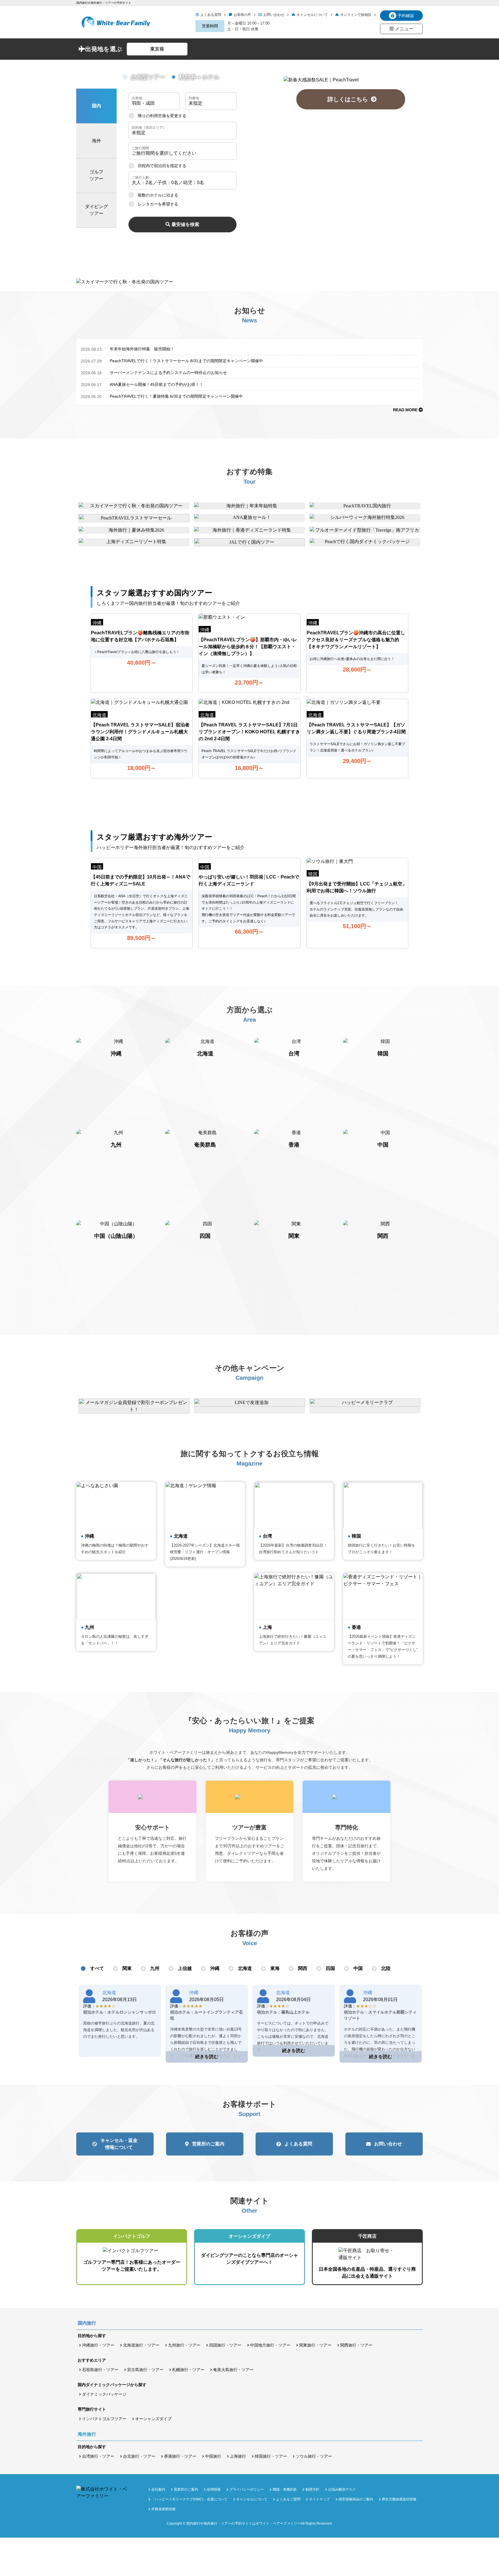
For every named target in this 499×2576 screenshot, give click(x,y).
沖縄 (215, 1968)
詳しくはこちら (351, 99)
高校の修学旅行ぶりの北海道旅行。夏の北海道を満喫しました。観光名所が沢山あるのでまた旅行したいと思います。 (119, 2030)
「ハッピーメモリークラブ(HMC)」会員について (189, 2499)
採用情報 (214, 2489)
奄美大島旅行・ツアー (233, 2370)
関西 (303, 1968)
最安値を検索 (185, 224)
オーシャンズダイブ (153, 2419)
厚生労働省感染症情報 (399, 2499)
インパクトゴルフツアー (104, 2419)
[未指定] (183, 131)
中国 (358, 1968)
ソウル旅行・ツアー (314, 2456)
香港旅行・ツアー (180, 2456)
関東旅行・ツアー (315, 2345)
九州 (155, 1968)
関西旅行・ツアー (356, 2345)
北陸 (386, 1968)
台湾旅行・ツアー (98, 2456)
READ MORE (406, 410)
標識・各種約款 (285, 2489)
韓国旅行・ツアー (271, 2456)
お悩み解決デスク (342, 2489)
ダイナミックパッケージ (104, 2394)
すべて (97, 1968)
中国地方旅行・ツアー (270, 2345)
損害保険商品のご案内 (356, 2499)
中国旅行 (213, 2456)
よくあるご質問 (288, 2499)
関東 (127, 1968)
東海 (275, 1968)
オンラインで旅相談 (356, 15)
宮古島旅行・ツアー (145, 2370)
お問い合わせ (274, 15)
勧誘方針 (312, 2489)
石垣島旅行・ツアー (100, 2370)
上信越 (185, 1968)
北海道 (245, 1968)
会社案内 (158, 2489)
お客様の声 (242, 15)
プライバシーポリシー (247, 2489)
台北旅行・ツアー (139, 2456)
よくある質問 (211, 15)
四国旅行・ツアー (225, 2345)
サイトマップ (319, 2499)
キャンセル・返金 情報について (119, 2144)
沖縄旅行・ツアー (98, 2345)
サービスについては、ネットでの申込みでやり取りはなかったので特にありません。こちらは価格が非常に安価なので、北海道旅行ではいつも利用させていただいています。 (293, 2036)
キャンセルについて (312, 15)
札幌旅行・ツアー (188, 2370)
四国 (330, 1968)
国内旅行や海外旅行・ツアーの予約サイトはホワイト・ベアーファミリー (243, 2523)
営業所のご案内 (208, 2144)
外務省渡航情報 (163, 2509)
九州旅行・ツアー (184, 2345)
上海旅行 (238, 2456)
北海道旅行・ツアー (141, 2345)
